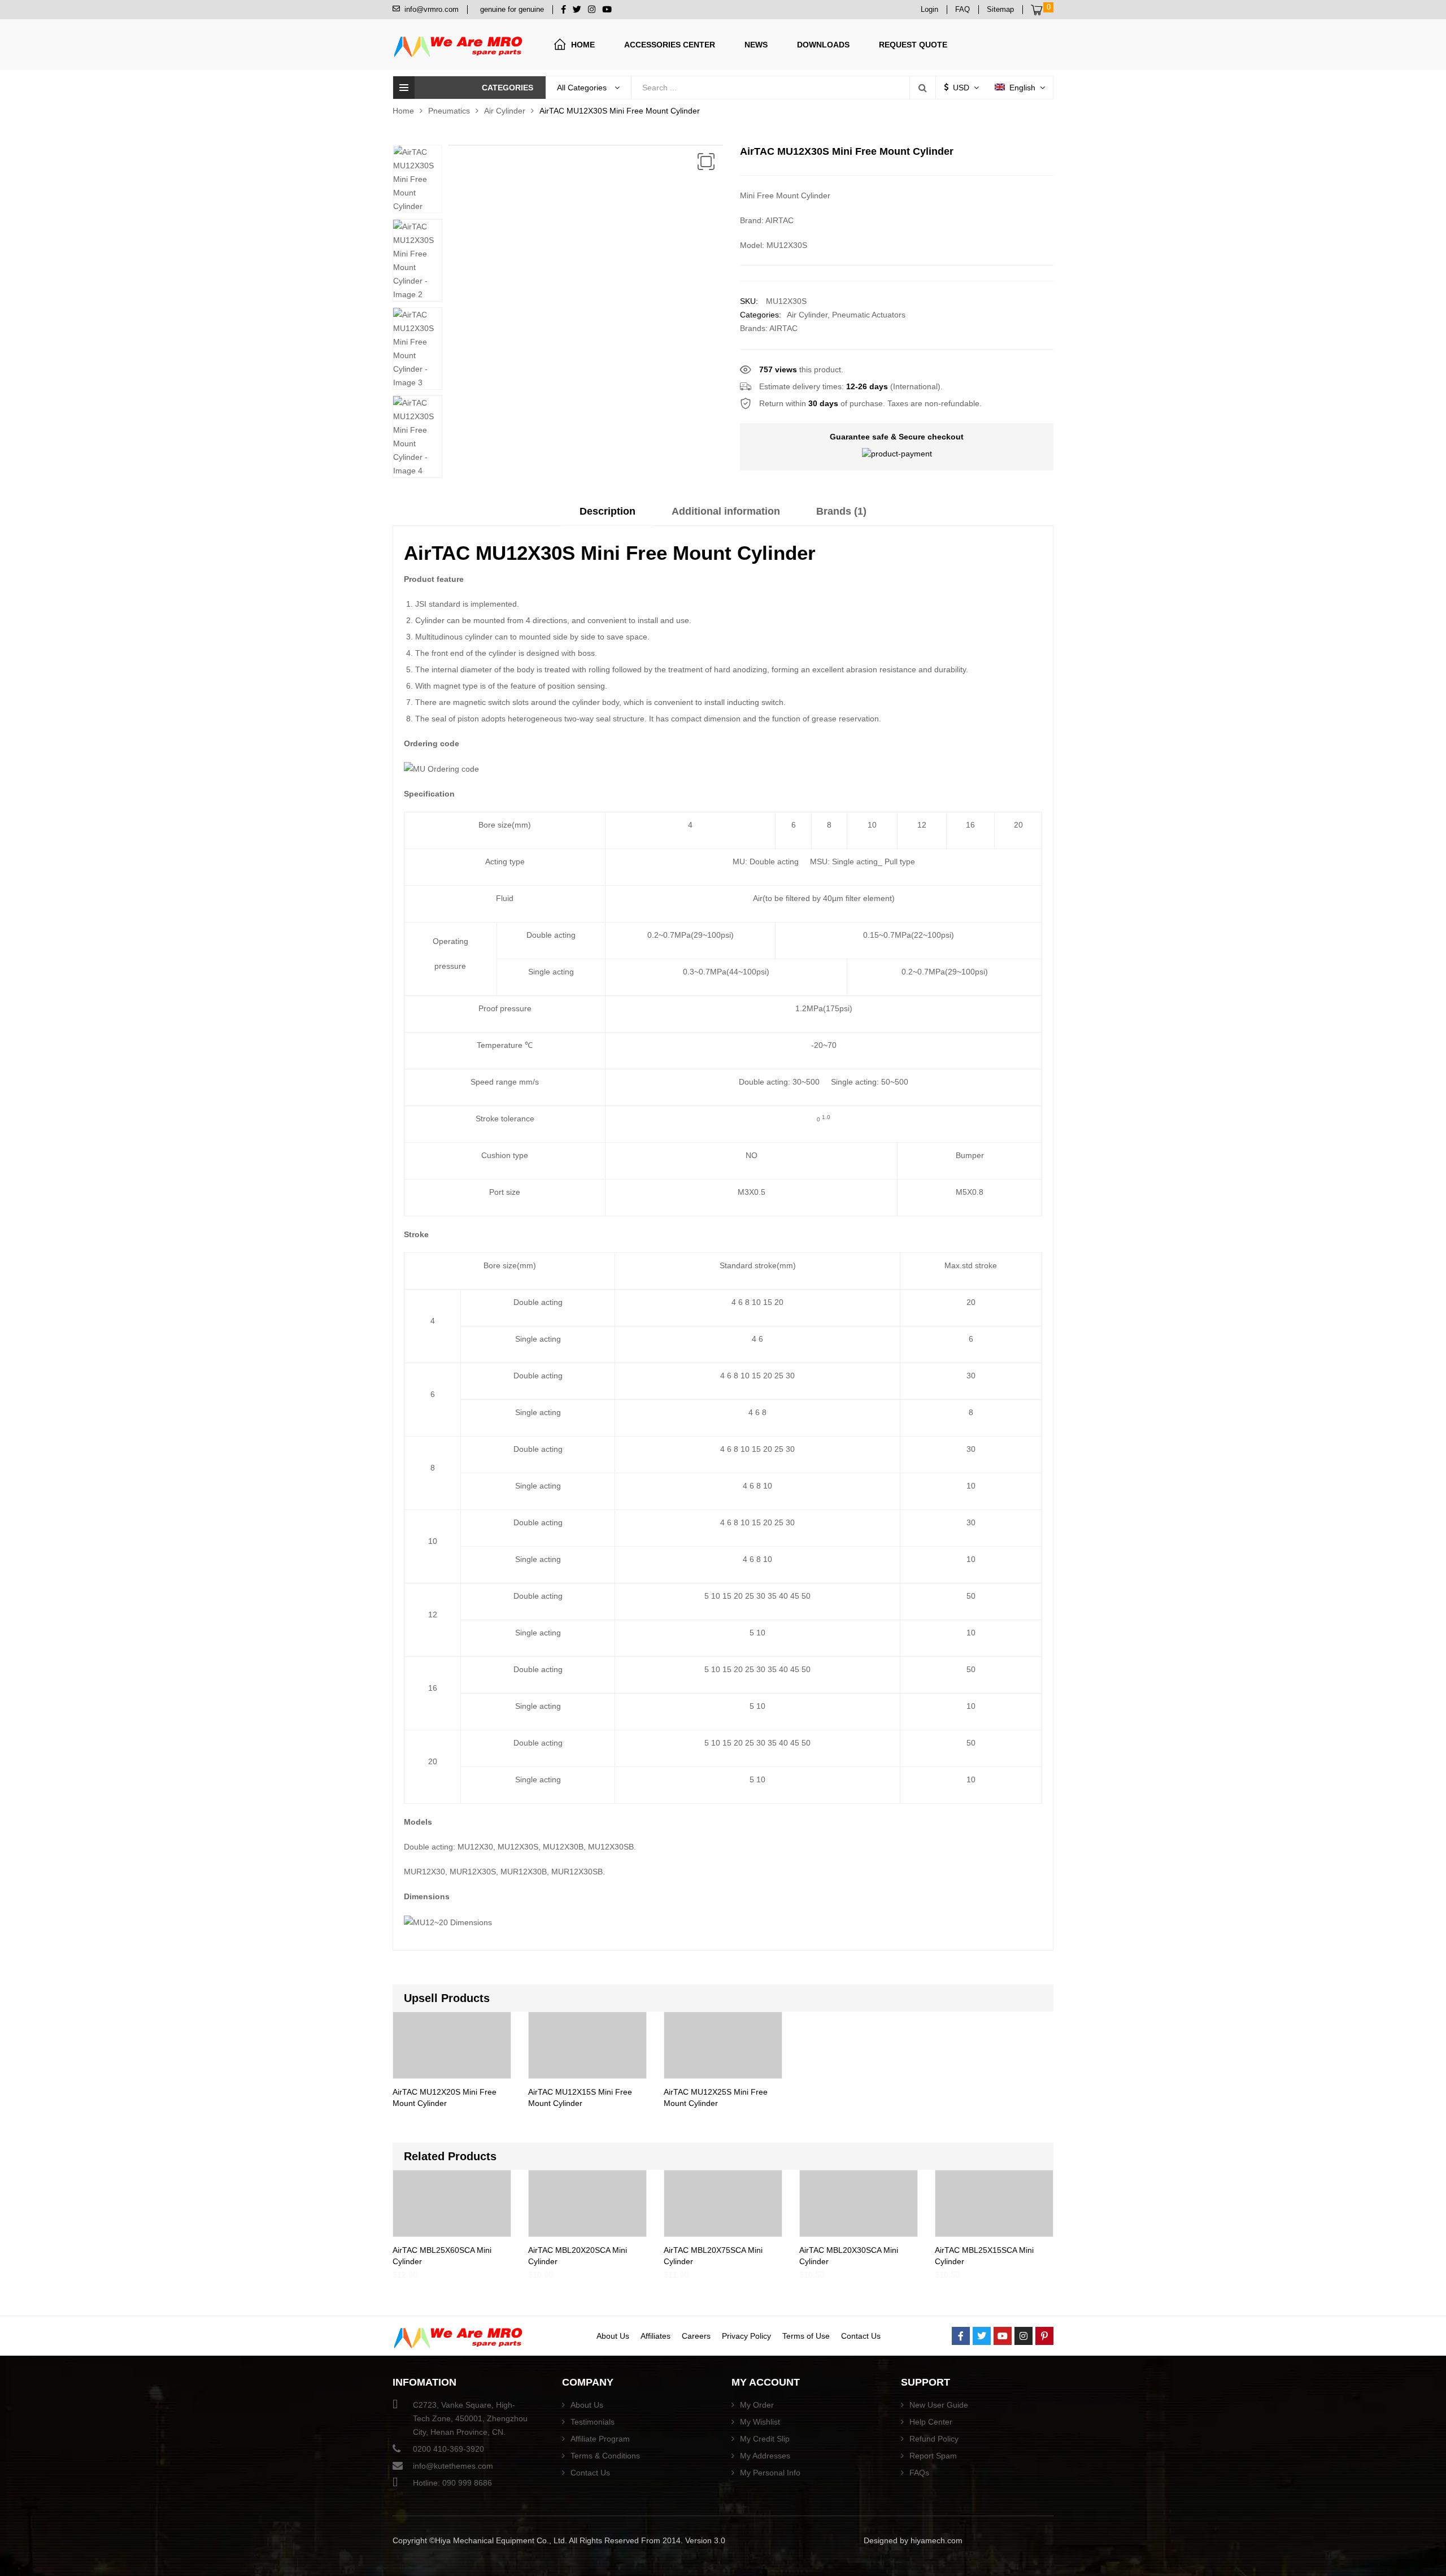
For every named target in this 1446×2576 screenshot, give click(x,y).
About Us (613, 2336)
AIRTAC (783, 328)
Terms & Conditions (605, 2456)
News (756, 45)
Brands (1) (841, 511)
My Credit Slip (765, 2439)
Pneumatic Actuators (869, 315)
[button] (706, 162)
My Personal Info (770, 2473)
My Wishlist (760, 2422)
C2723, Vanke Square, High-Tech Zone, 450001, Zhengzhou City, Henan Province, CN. (470, 2418)
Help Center (931, 2422)
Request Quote (913, 45)
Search (922, 88)
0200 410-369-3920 (448, 2449)
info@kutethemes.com (453, 2466)
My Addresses (765, 2456)
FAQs (919, 2473)
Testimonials (593, 2422)
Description (607, 511)
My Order (757, 2405)
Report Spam (933, 2456)
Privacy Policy (746, 2336)
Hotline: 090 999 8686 (452, 2483)
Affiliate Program (600, 2439)
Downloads (823, 45)
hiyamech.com (937, 2540)
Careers (696, 2336)
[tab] (607, 515)
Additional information (726, 511)
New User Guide (939, 2405)
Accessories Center (670, 45)
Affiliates (656, 2336)
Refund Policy (934, 2439)
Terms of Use (806, 2336)
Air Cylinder (505, 111)
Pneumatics (449, 111)
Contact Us (861, 2336)
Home (403, 111)
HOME (583, 45)
